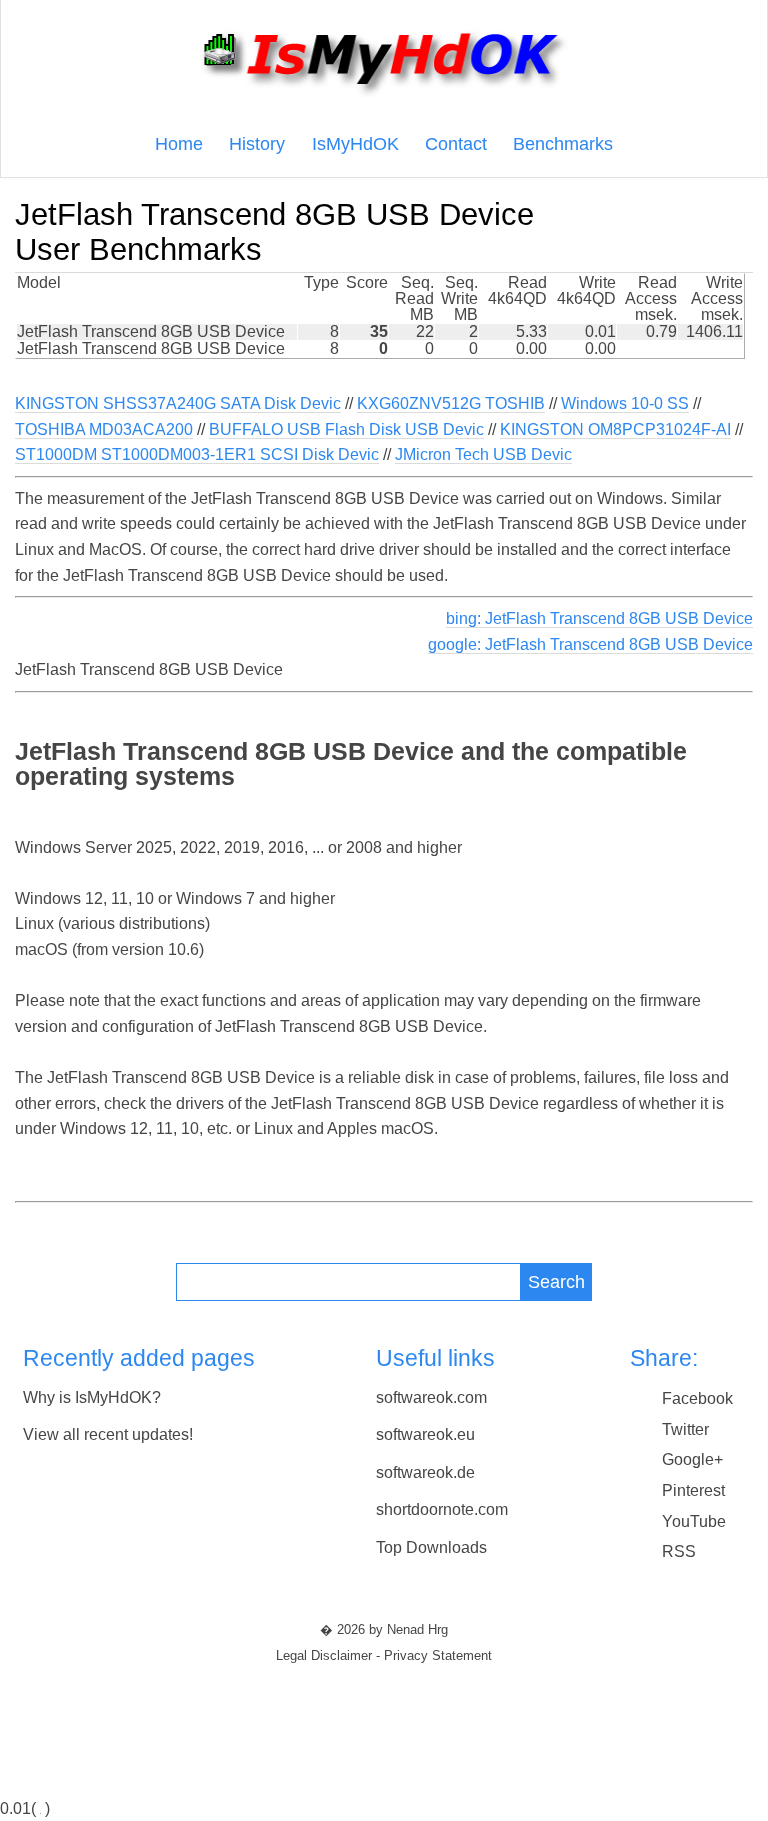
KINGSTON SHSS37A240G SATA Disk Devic (178, 403)
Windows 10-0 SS (625, 403)
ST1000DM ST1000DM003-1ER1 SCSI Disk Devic (197, 454)
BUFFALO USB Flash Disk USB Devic (346, 429)
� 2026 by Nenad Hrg (384, 1630)
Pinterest (693, 1490)
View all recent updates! (108, 1434)
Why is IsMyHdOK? (92, 1397)
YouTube (694, 1521)
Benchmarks (563, 144)
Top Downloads (431, 1547)
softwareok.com (431, 1397)
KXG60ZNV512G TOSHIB (451, 403)
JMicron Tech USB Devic (483, 454)
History (257, 144)
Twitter (685, 1429)
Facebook (697, 1398)
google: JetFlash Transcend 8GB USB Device (590, 644)
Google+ (692, 1459)
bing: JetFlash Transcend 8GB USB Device (599, 618)
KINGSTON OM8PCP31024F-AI (615, 429)
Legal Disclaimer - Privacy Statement (384, 1656)
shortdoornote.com (442, 1509)
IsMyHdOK (355, 144)
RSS (679, 1551)
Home (179, 144)
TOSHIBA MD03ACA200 (104, 429)
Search (556, 1281)
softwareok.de (425, 1472)
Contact (456, 144)
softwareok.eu (425, 1434)
